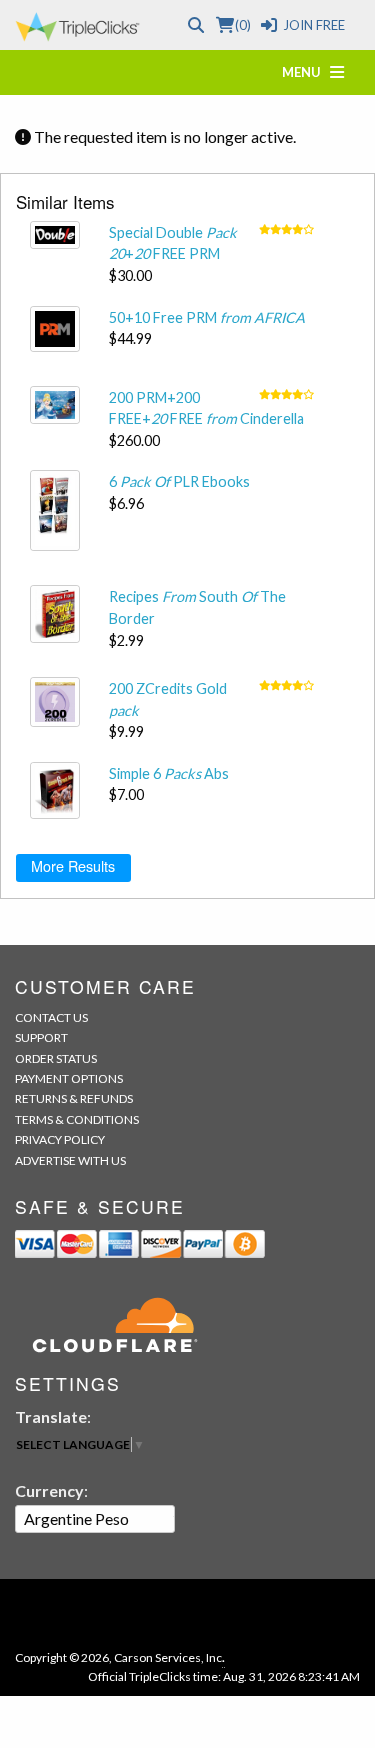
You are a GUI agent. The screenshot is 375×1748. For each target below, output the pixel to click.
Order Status (56, 1058)
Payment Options (69, 1078)
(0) (242, 25)
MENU (306, 72)
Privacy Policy (60, 1139)
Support (41, 1037)
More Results (73, 865)
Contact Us (51, 1017)
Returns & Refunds (74, 1098)
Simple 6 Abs (169, 773)
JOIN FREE (314, 25)
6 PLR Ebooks (179, 481)
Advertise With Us (70, 1160)
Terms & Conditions (77, 1119)
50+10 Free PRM (207, 317)
